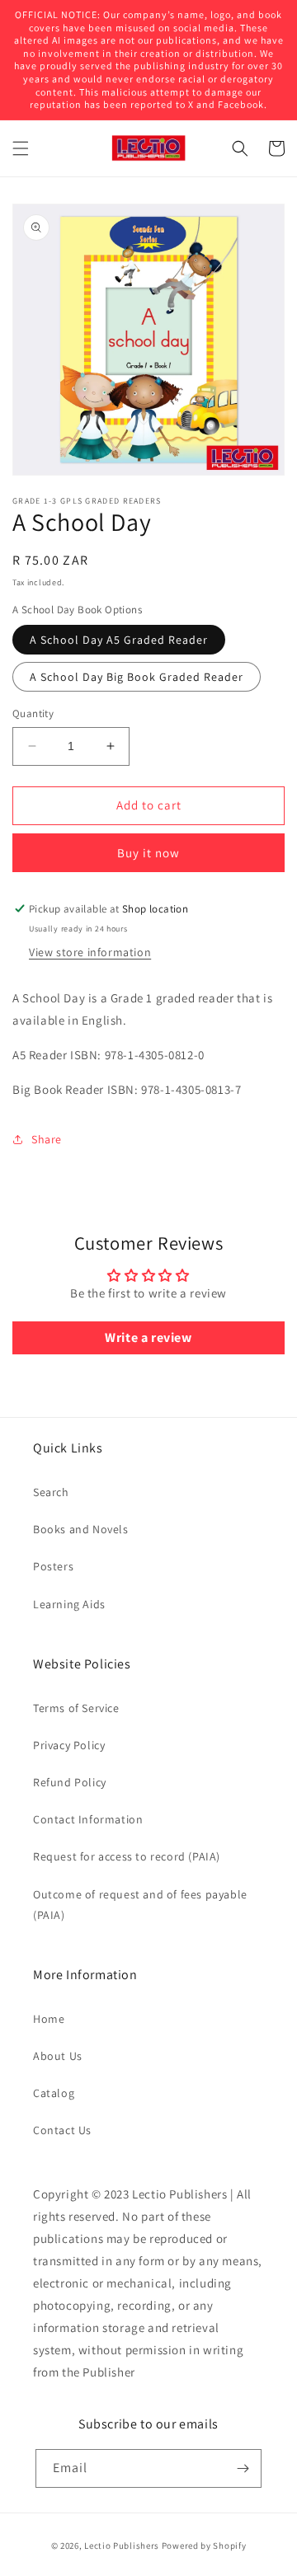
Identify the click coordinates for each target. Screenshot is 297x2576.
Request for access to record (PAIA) (127, 1856)
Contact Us (62, 2130)
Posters (53, 1566)
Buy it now (148, 853)
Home (49, 2019)
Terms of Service (76, 1708)
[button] (21, 148)
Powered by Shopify (204, 2546)
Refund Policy (70, 1782)
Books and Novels (81, 1529)
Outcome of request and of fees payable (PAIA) (140, 1905)
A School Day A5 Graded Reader (119, 640)
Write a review (148, 1337)
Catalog (54, 2093)
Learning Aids (69, 1604)
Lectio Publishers (122, 2546)
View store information (90, 952)
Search (51, 1492)
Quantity (33, 713)
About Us (58, 2056)
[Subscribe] (243, 2468)
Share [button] (47, 1139)
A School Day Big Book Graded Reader (137, 677)
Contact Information (88, 1819)
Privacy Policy (69, 1745)
